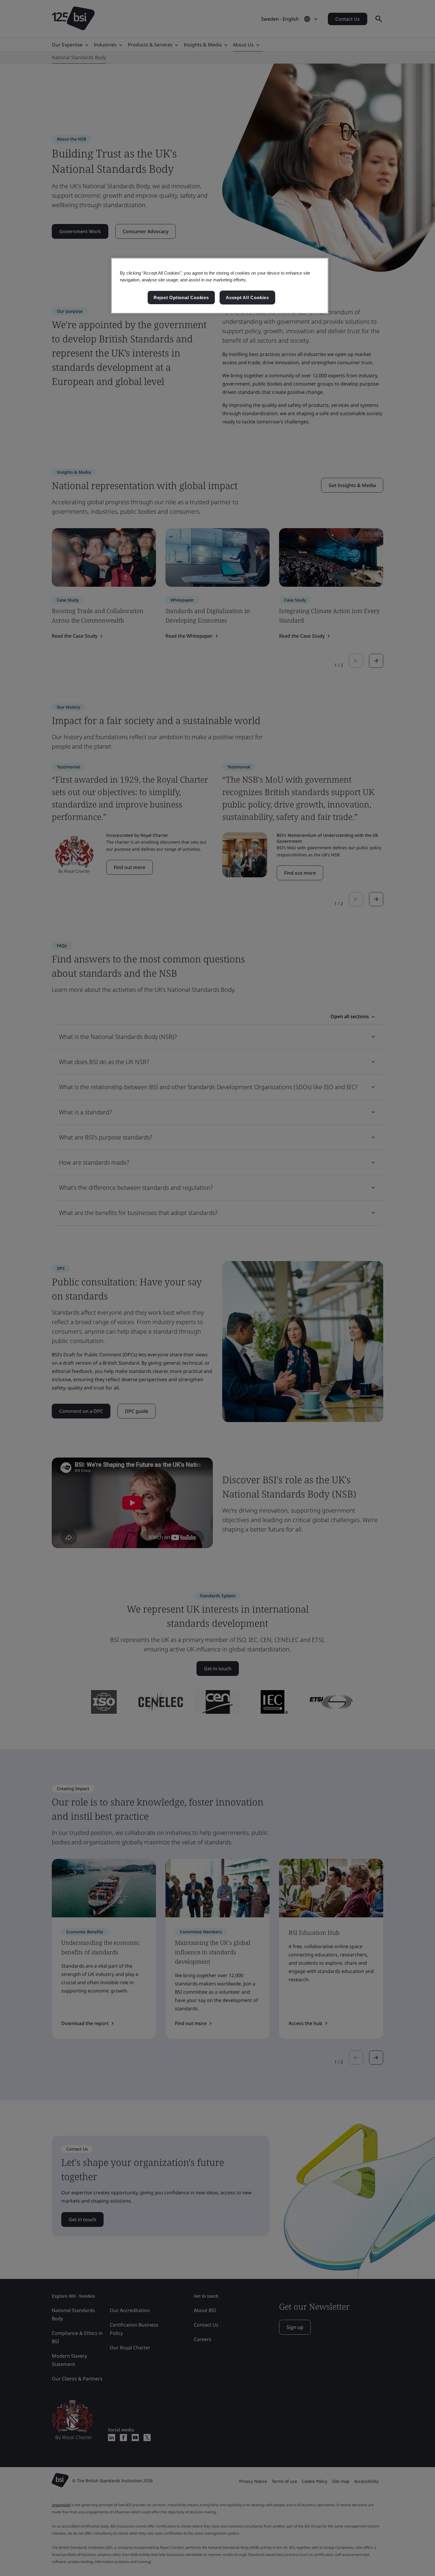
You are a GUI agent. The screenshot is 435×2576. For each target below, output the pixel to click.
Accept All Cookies (247, 298)
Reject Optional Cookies (181, 298)
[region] (220, 286)
